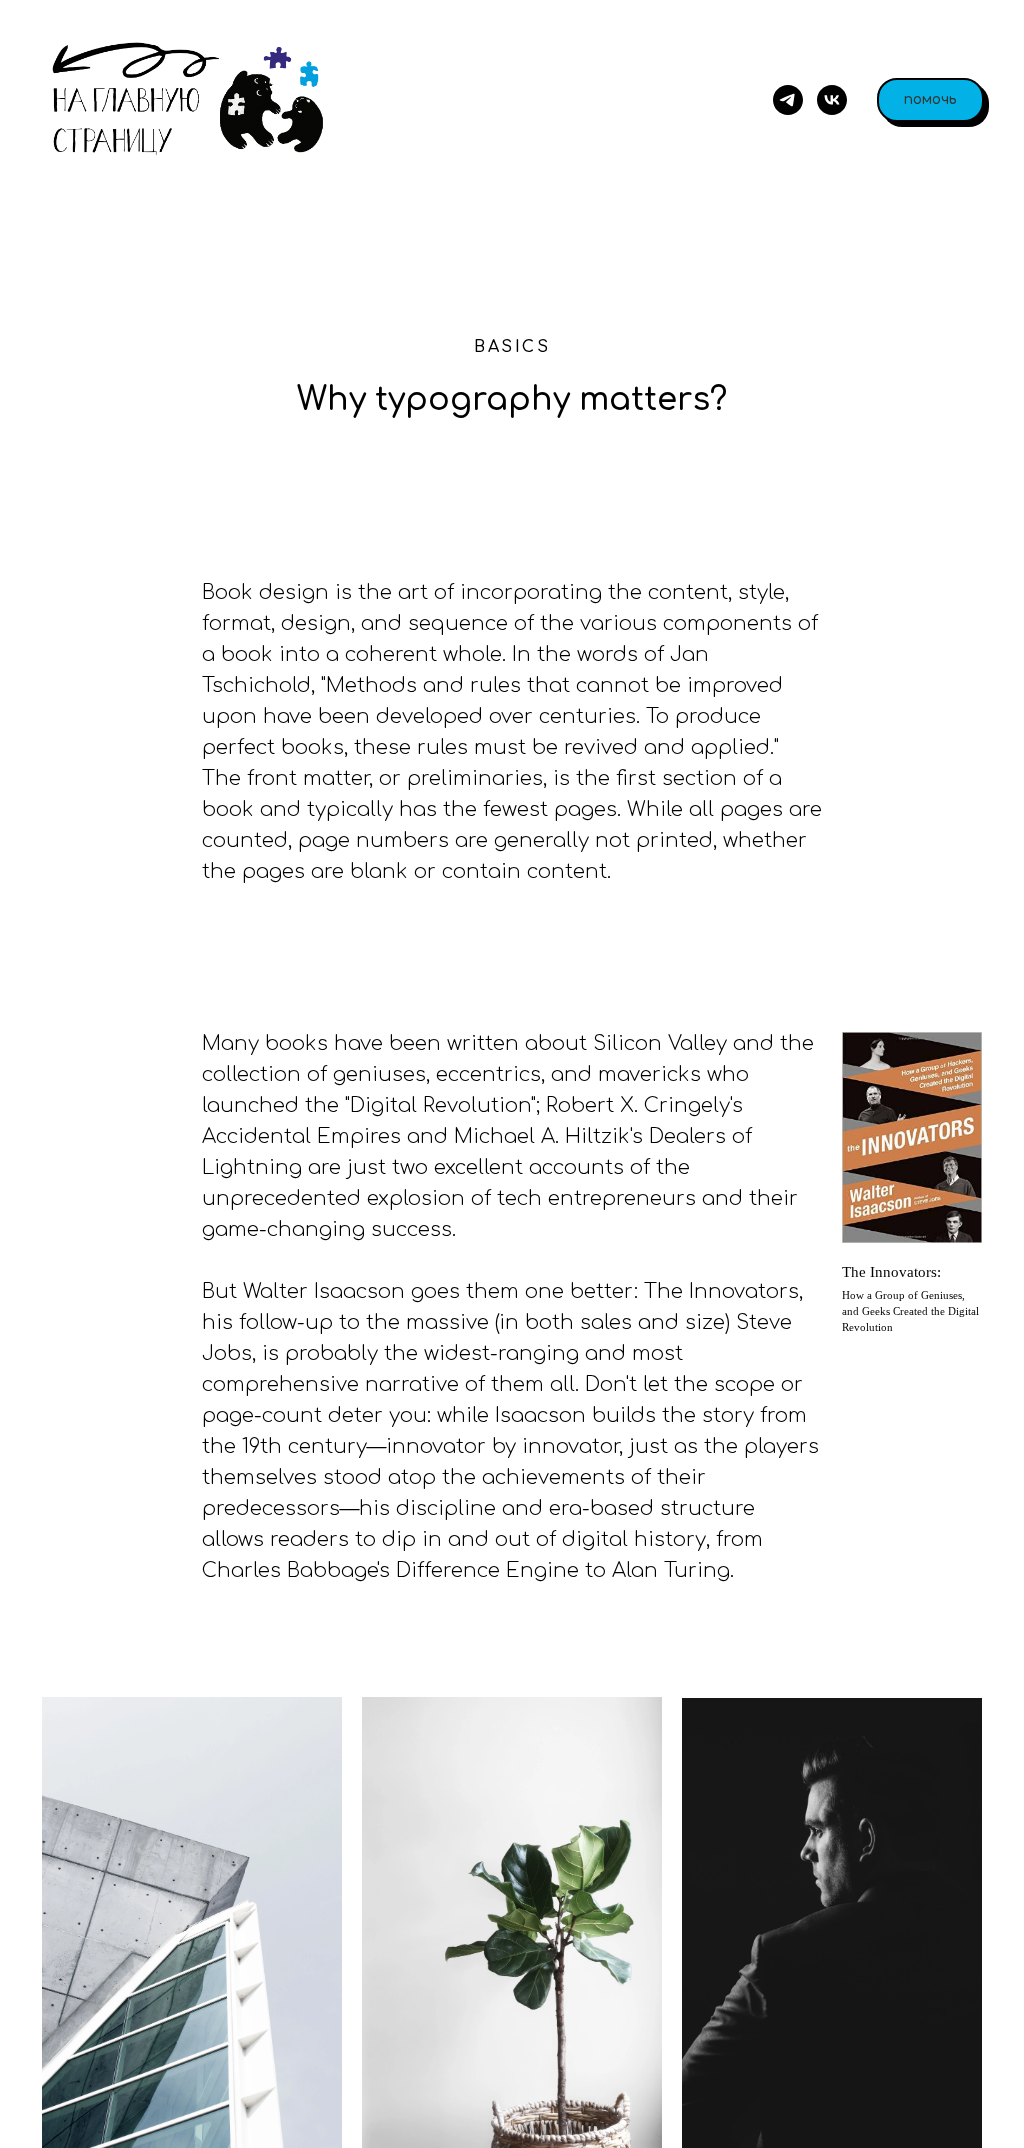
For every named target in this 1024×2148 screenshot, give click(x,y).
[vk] (832, 100)
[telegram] (788, 100)
